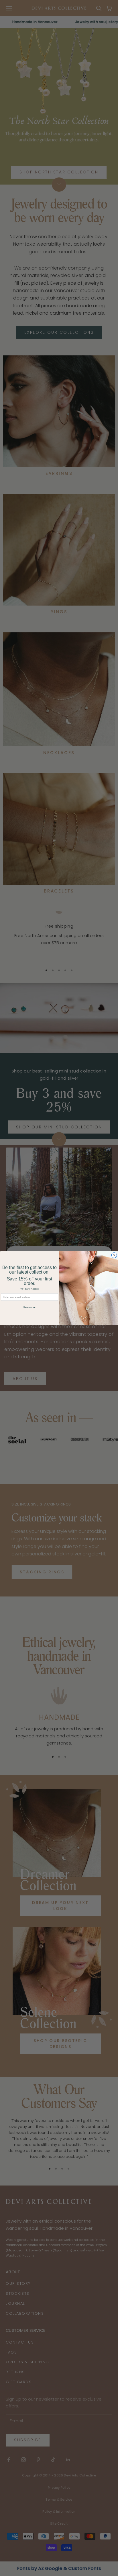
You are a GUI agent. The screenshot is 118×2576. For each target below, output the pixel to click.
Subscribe (29, 1307)
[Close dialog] (114, 1255)
